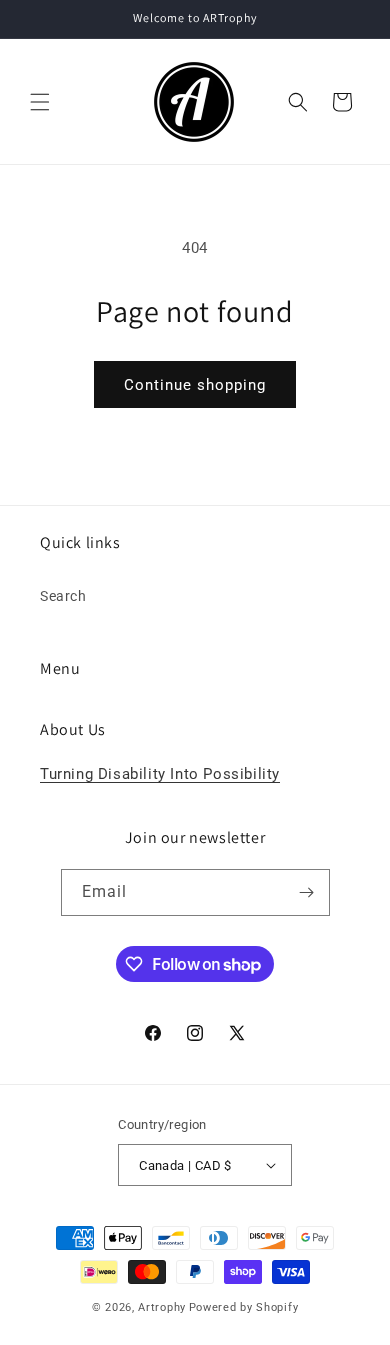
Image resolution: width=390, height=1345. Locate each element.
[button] (40, 102)
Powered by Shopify (244, 1307)
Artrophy (162, 1307)
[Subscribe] (307, 892)
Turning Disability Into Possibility (160, 774)
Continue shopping (195, 385)
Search (63, 596)
